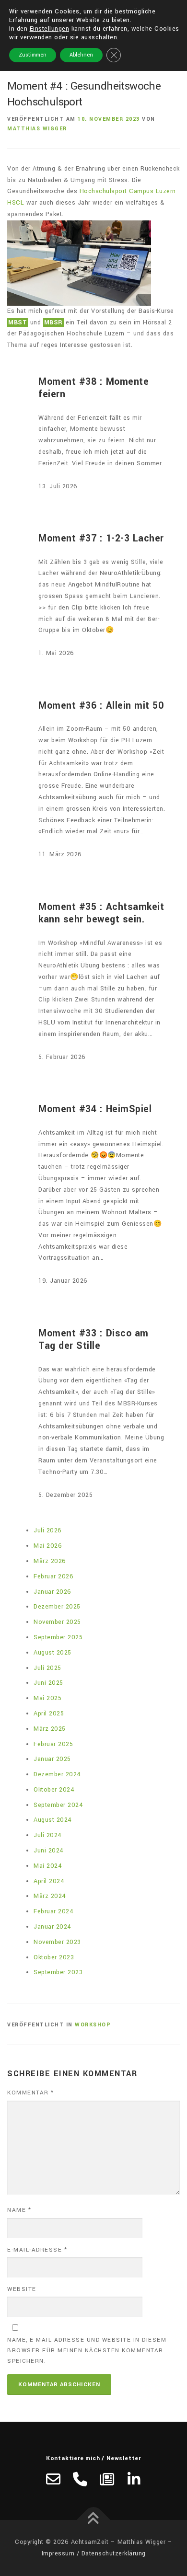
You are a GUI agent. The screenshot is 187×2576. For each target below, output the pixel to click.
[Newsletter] (107, 2479)
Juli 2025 (47, 1668)
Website (22, 2289)
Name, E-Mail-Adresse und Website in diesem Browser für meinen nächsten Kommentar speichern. (87, 2351)
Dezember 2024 (57, 1774)
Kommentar (31, 2093)
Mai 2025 (47, 1698)
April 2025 (49, 1713)
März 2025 (50, 1729)
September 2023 (58, 1972)
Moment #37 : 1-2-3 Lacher (101, 539)
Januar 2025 (52, 1759)
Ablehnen (81, 55)
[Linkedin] (134, 2479)
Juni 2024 (49, 1851)
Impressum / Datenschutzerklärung (94, 2553)
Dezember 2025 (57, 1607)
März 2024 (50, 1896)
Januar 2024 (53, 1927)
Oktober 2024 (54, 1790)
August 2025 (53, 1653)
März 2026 (50, 1561)
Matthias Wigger (37, 129)
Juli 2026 (48, 1530)
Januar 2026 (53, 1592)
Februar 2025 (53, 1744)
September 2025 (58, 1637)
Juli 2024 (48, 1835)
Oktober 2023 (54, 1957)
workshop (93, 2025)
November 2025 (57, 1622)
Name (19, 2210)
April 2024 (49, 1881)
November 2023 (57, 1942)
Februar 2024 (53, 1911)
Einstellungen (50, 29)
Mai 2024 (48, 1866)
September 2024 (58, 1805)
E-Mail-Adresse (37, 2250)
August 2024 (53, 1820)
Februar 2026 (53, 1576)
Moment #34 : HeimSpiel (95, 1109)
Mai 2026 (48, 1546)
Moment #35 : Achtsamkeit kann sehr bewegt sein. (101, 914)
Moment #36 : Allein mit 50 (101, 706)
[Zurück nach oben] (94, 2520)
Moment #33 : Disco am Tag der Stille (93, 1340)
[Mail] (53, 2479)
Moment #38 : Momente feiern (93, 388)
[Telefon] (80, 2479)
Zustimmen (33, 55)
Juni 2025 (48, 1683)
